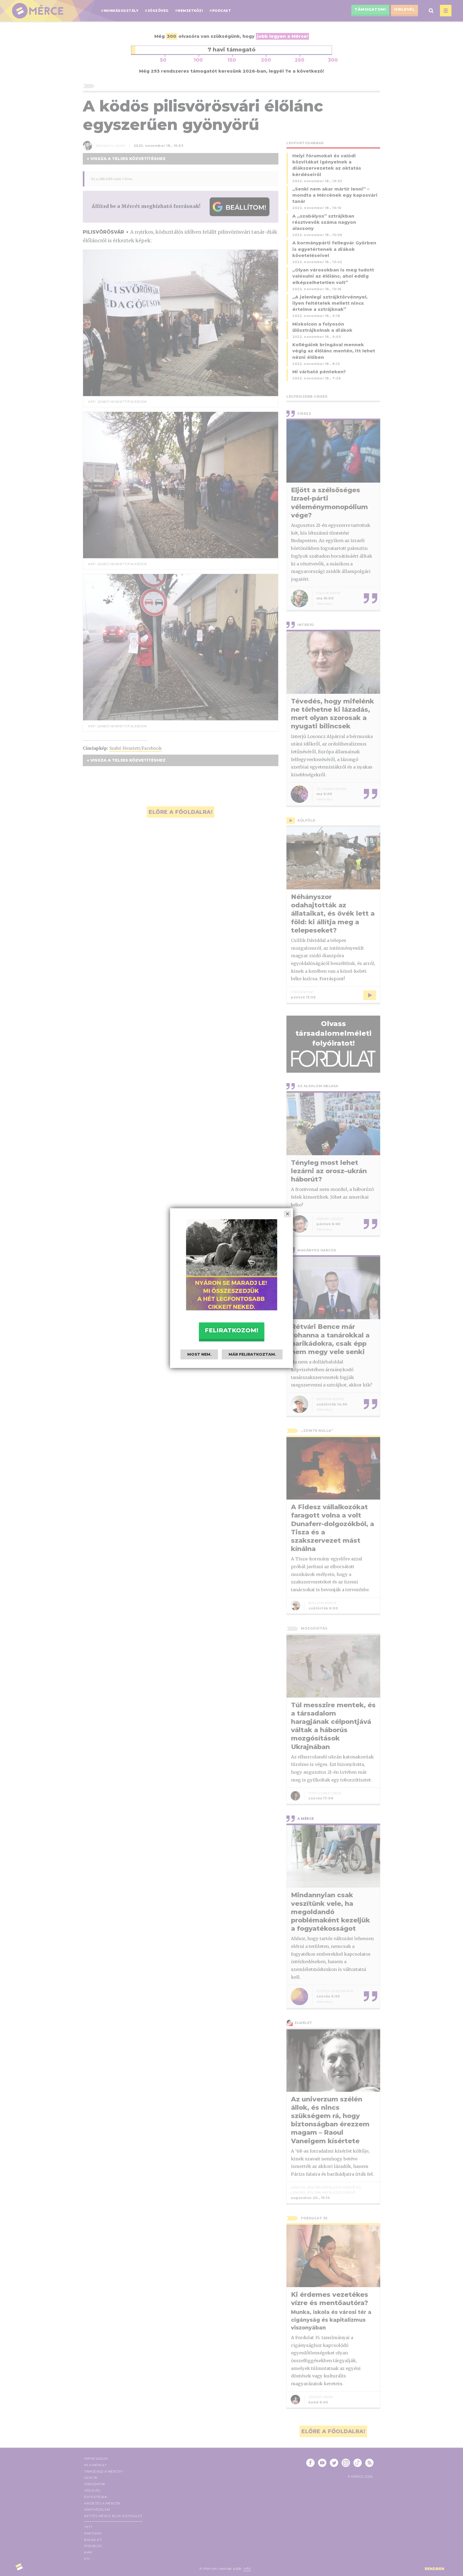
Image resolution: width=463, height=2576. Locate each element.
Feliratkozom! (231, 1330)
